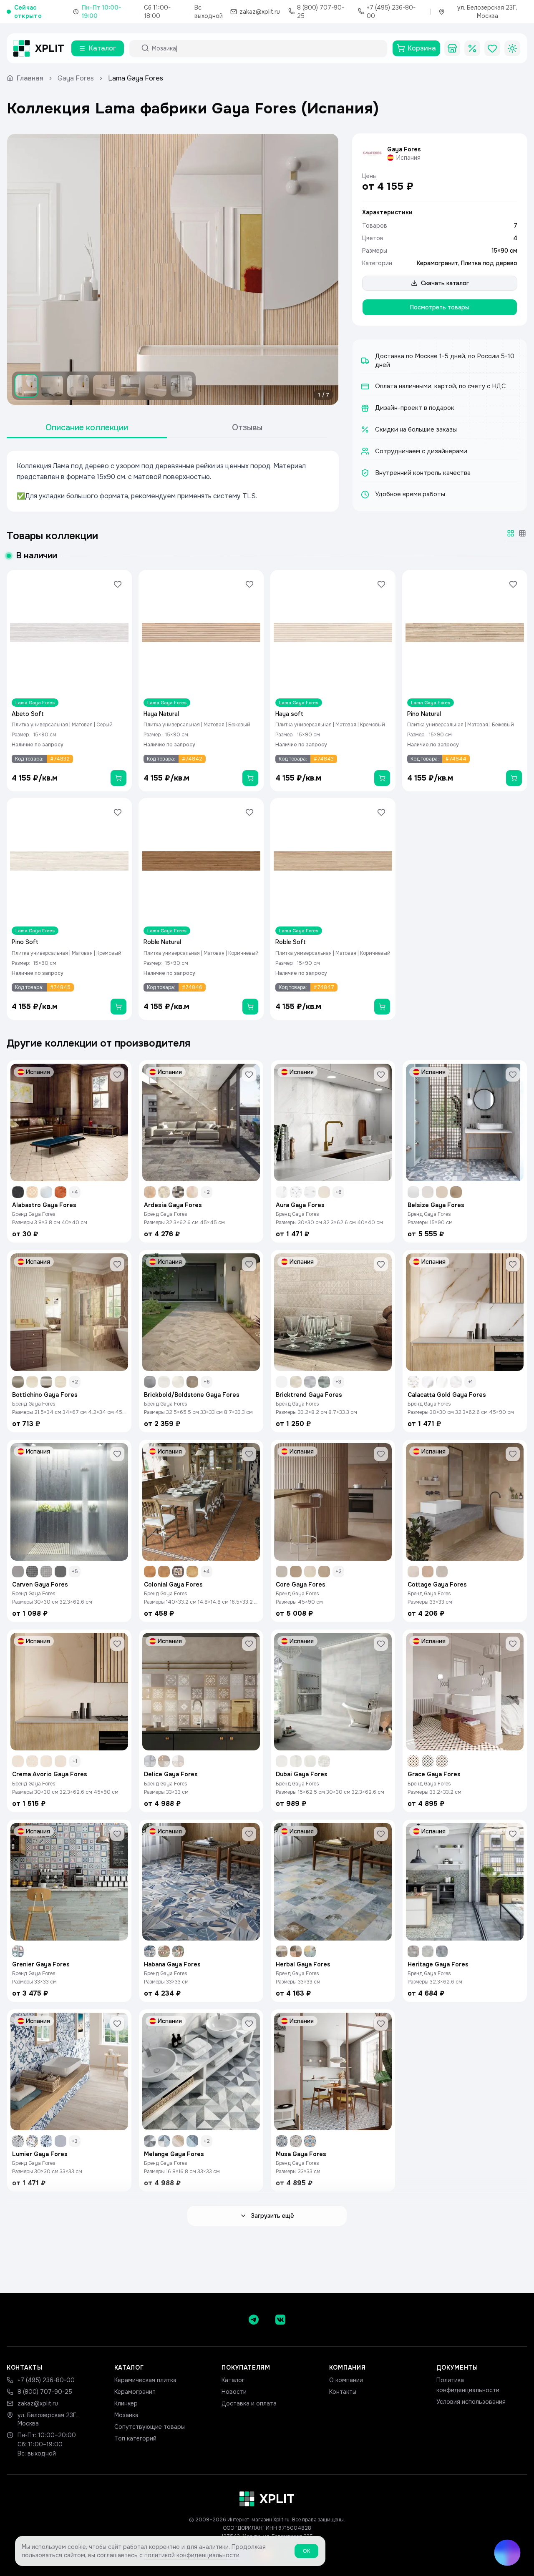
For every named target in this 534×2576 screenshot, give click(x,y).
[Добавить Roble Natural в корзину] (250, 1007)
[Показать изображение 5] (130, 386)
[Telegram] (254, 2320)
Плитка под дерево (489, 263)
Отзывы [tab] (247, 428)
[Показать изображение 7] (181, 386)
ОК (306, 2551)
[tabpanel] (173, 481)
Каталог (233, 2380)
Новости (234, 2392)
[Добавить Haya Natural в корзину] (250, 778)
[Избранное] (492, 48)
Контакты (343, 2392)
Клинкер (126, 2403)
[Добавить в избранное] (118, 584)
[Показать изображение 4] (104, 386)
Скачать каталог (445, 283)
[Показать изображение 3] (78, 386)
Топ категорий (135, 2438)
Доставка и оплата (249, 2403)
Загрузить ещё (272, 2216)
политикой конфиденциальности (192, 2555)
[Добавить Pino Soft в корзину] (118, 1007)
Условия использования (471, 2402)
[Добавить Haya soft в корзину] (382, 778)
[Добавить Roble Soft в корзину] (382, 1007)
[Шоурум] (452, 48)
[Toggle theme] (512, 48)
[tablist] (167, 428)
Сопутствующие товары (150, 2427)
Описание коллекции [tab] (87, 428)
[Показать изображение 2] (52, 386)
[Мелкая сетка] (522, 533)
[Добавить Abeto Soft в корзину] (118, 778)
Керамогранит (437, 263)
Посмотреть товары (440, 307)
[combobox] (266, 48)
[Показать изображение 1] (26, 386)
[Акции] (472, 48)
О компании (346, 2380)
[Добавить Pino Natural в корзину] (514, 778)
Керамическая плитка (145, 2380)
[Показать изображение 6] (156, 386)
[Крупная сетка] (511, 533)
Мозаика (126, 2415)
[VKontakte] (280, 2320)
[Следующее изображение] (325, 269)
